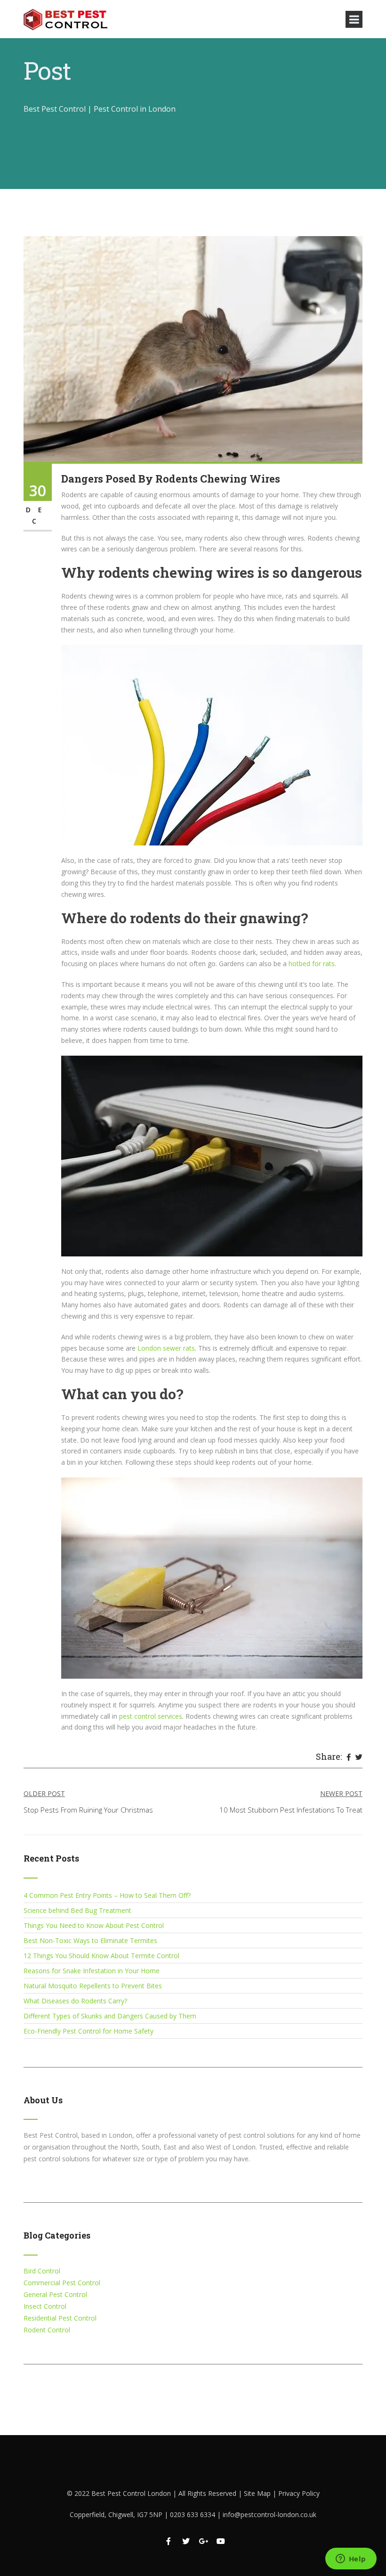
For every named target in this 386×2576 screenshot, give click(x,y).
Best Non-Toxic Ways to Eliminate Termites (90, 1940)
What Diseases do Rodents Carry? (75, 2001)
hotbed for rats (312, 964)
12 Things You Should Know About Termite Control (101, 1956)
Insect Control (45, 2306)
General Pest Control (55, 2294)
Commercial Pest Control (62, 2283)
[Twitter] (359, 1757)
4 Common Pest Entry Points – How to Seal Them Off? (107, 1895)
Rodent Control (47, 2330)
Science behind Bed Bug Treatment (77, 1910)
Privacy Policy (299, 2493)
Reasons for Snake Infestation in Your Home (92, 1971)
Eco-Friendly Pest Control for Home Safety (88, 2031)
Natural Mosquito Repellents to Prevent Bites (93, 1986)
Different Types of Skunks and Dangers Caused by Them (110, 2016)
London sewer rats (165, 1348)
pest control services (151, 1716)
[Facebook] (349, 1757)
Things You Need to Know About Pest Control (94, 1925)
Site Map (258, 2493)
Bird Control (42, 2271)
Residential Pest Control (60, 2318)
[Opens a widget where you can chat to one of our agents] (351, 2560)
